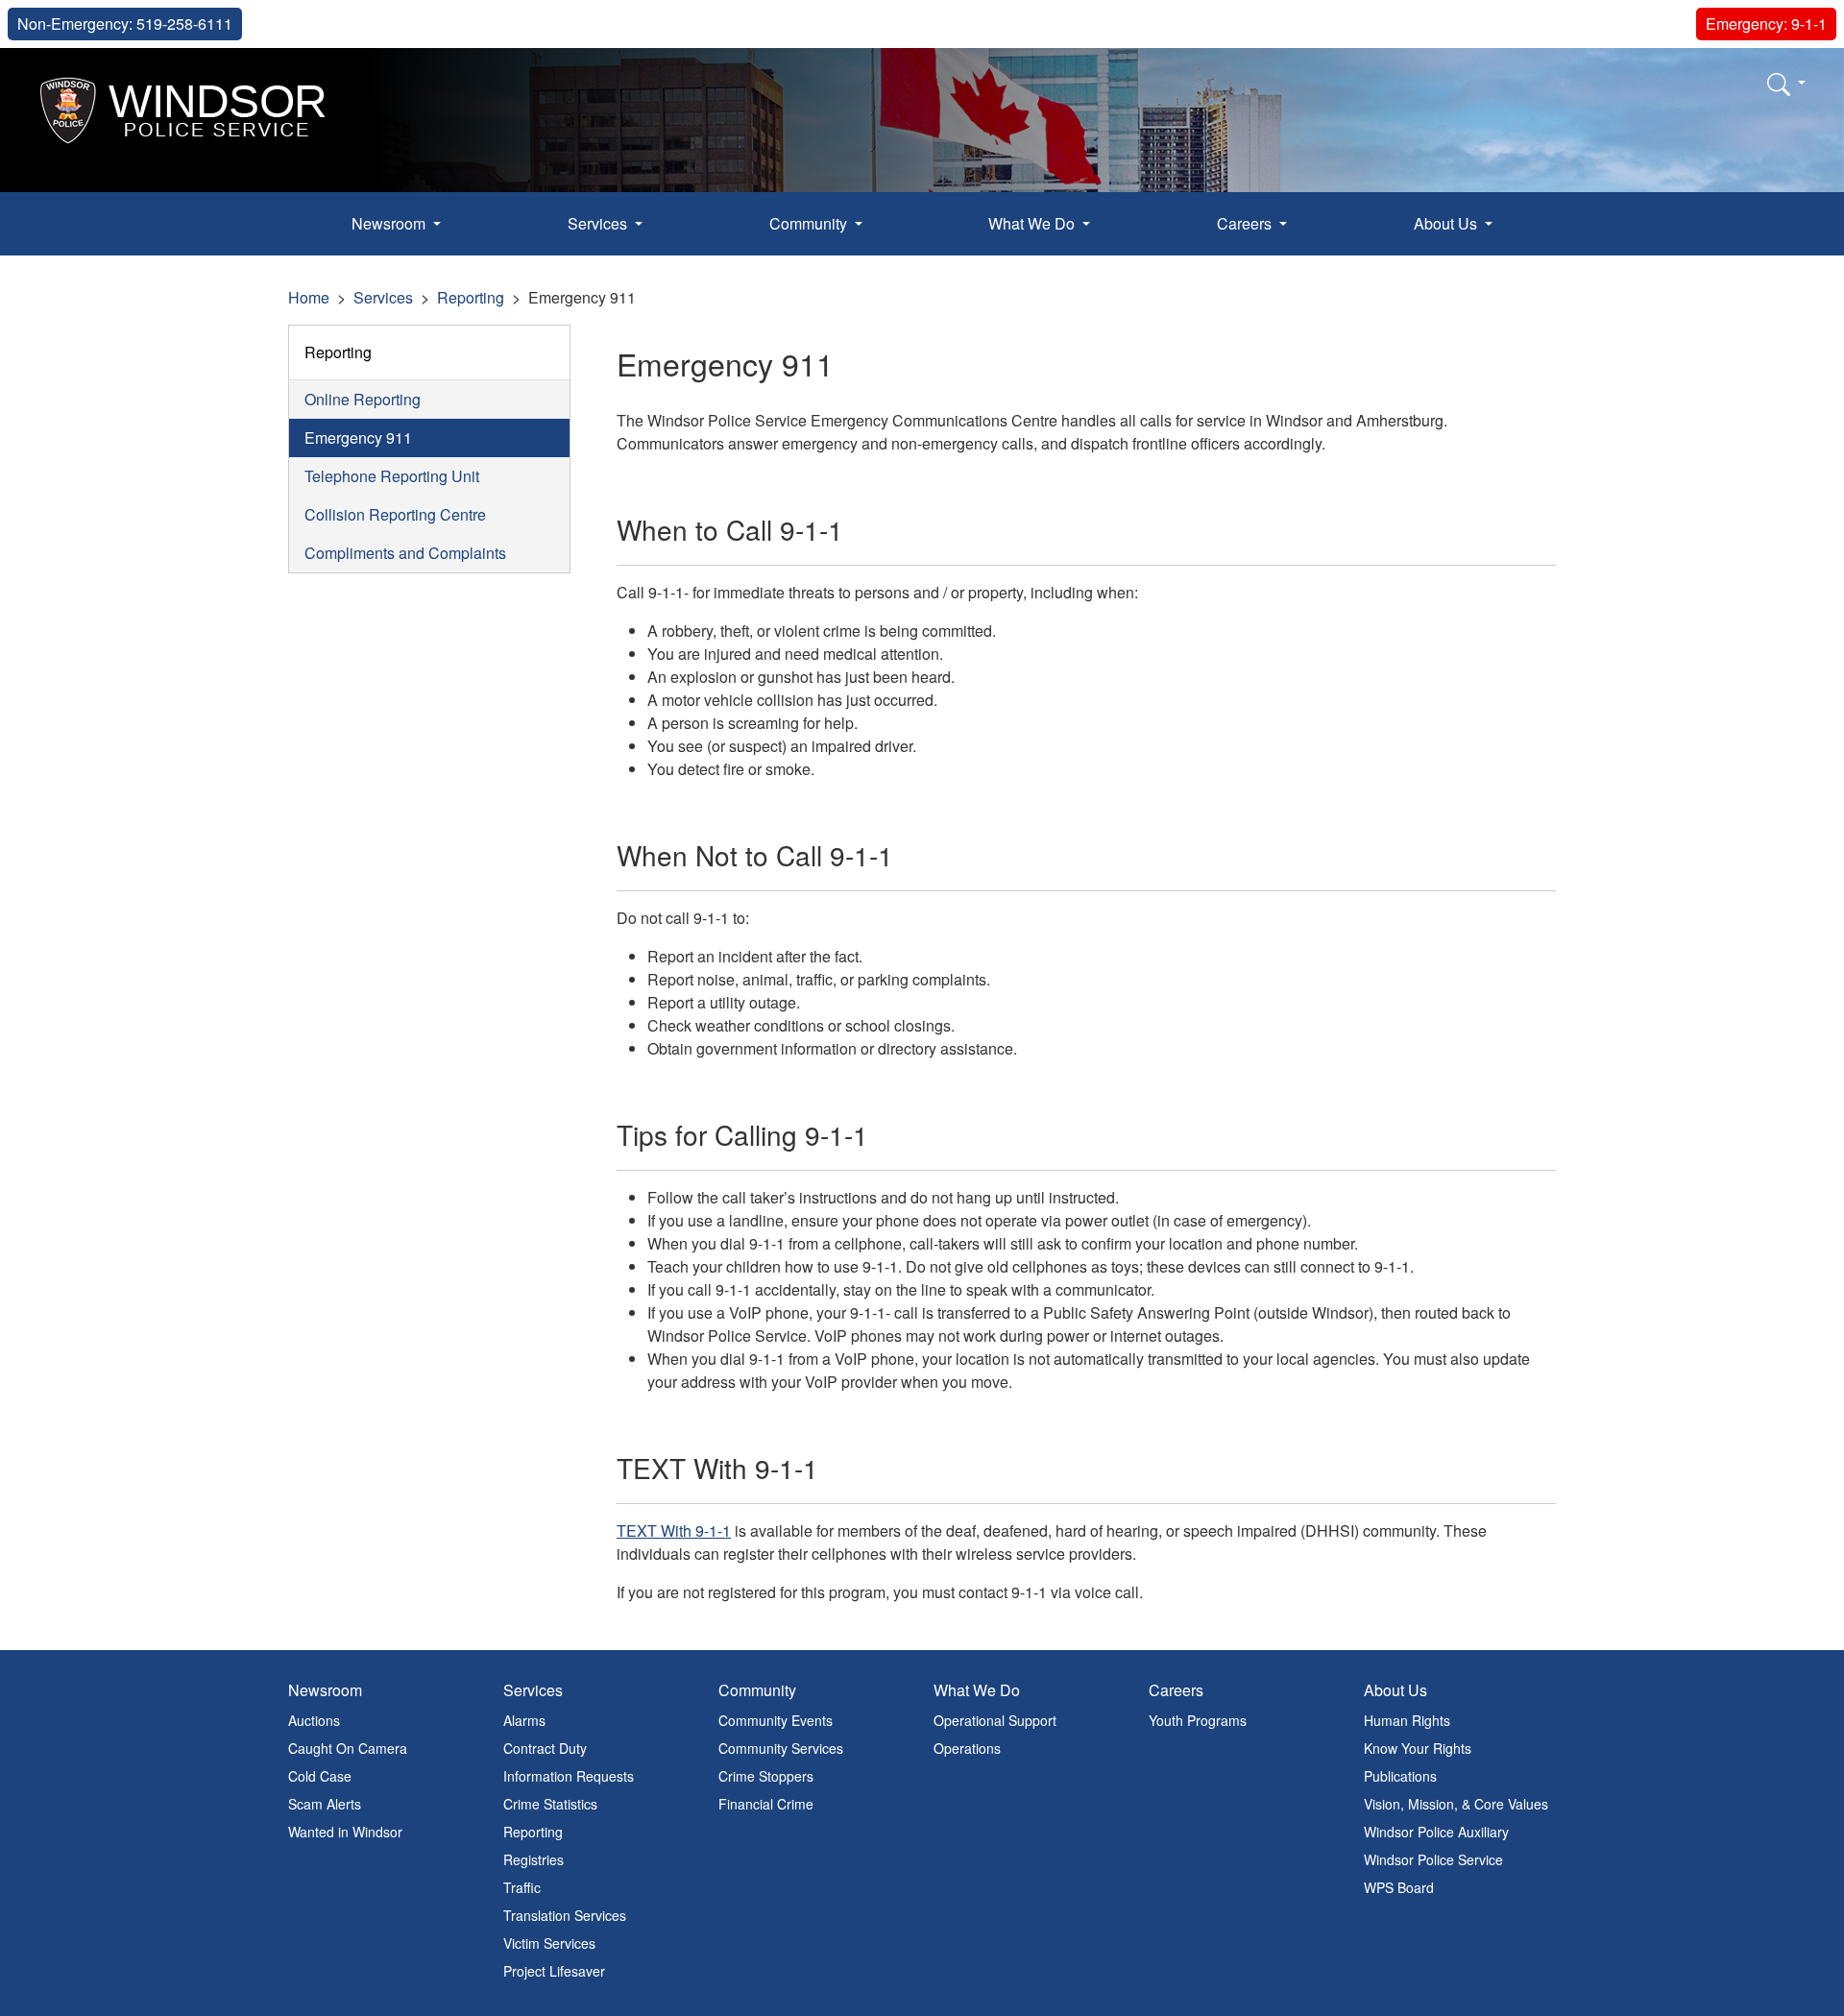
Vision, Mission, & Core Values (1456, 1804)
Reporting (471, 297)
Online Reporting (363, 399)
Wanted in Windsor (345, 1832)
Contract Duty (545, 1748)
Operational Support (995, 1720)
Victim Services (549, 1943)
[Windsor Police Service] (184, 108)
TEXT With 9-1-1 (674, 1530)
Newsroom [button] (390, 223)
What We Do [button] (1033, 223)
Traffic (522, 1887)
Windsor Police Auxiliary (1436, 1832)
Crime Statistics (550, 1804)
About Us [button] (1447, 223)
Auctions (314, 1720)
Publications (1400, 1776)
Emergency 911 (358, 437)
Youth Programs (1198, 1720)
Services (383, 297)
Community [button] (810, 223)
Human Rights (1407, 1720)
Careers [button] (1246, 223)
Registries (534, 1859)
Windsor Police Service (1433, 1859)
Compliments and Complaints (405, 553)
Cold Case (320, 1776)
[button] (1786, 84)
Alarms (524, 1720)
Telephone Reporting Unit (392, 476)
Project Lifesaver (554, 1971)
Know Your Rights (1418, 1748)
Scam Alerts (325, 1804)
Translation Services (565, 1915)
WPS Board (1399, 1887)
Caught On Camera (348, 1748)
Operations (967, 1748)
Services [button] (599, 223)
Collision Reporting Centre (395, 514)
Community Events (776, 1720)
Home (309, 297)
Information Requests (569, 1776)
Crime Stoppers (766, 1776)
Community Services (781, 1748)
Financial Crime (766, 1804)
